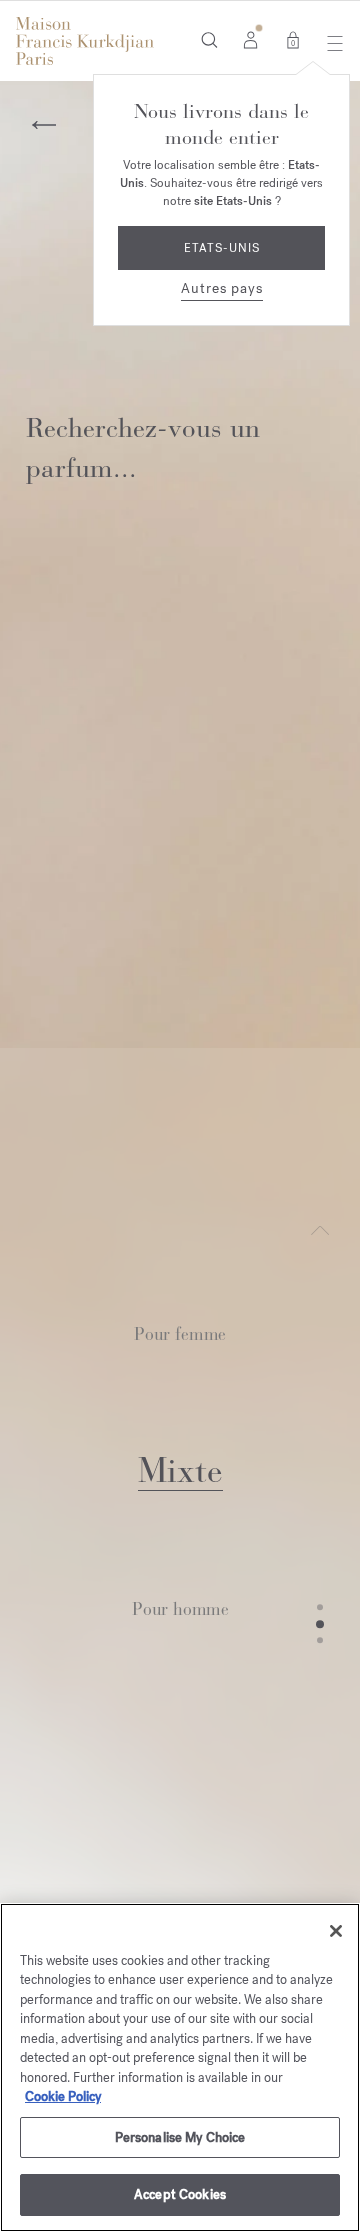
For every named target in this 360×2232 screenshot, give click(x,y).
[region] (180, 2067)
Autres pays (222, 288)
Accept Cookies (180, 2194)
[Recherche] (209, 39)
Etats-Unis (222, 248)
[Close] (336, 1931)
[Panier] (293, 39)
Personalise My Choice (180, 2137)
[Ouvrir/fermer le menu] (329, 43)
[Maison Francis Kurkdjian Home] (85, 41)
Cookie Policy (63, 2096)
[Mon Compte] (250, 39)
